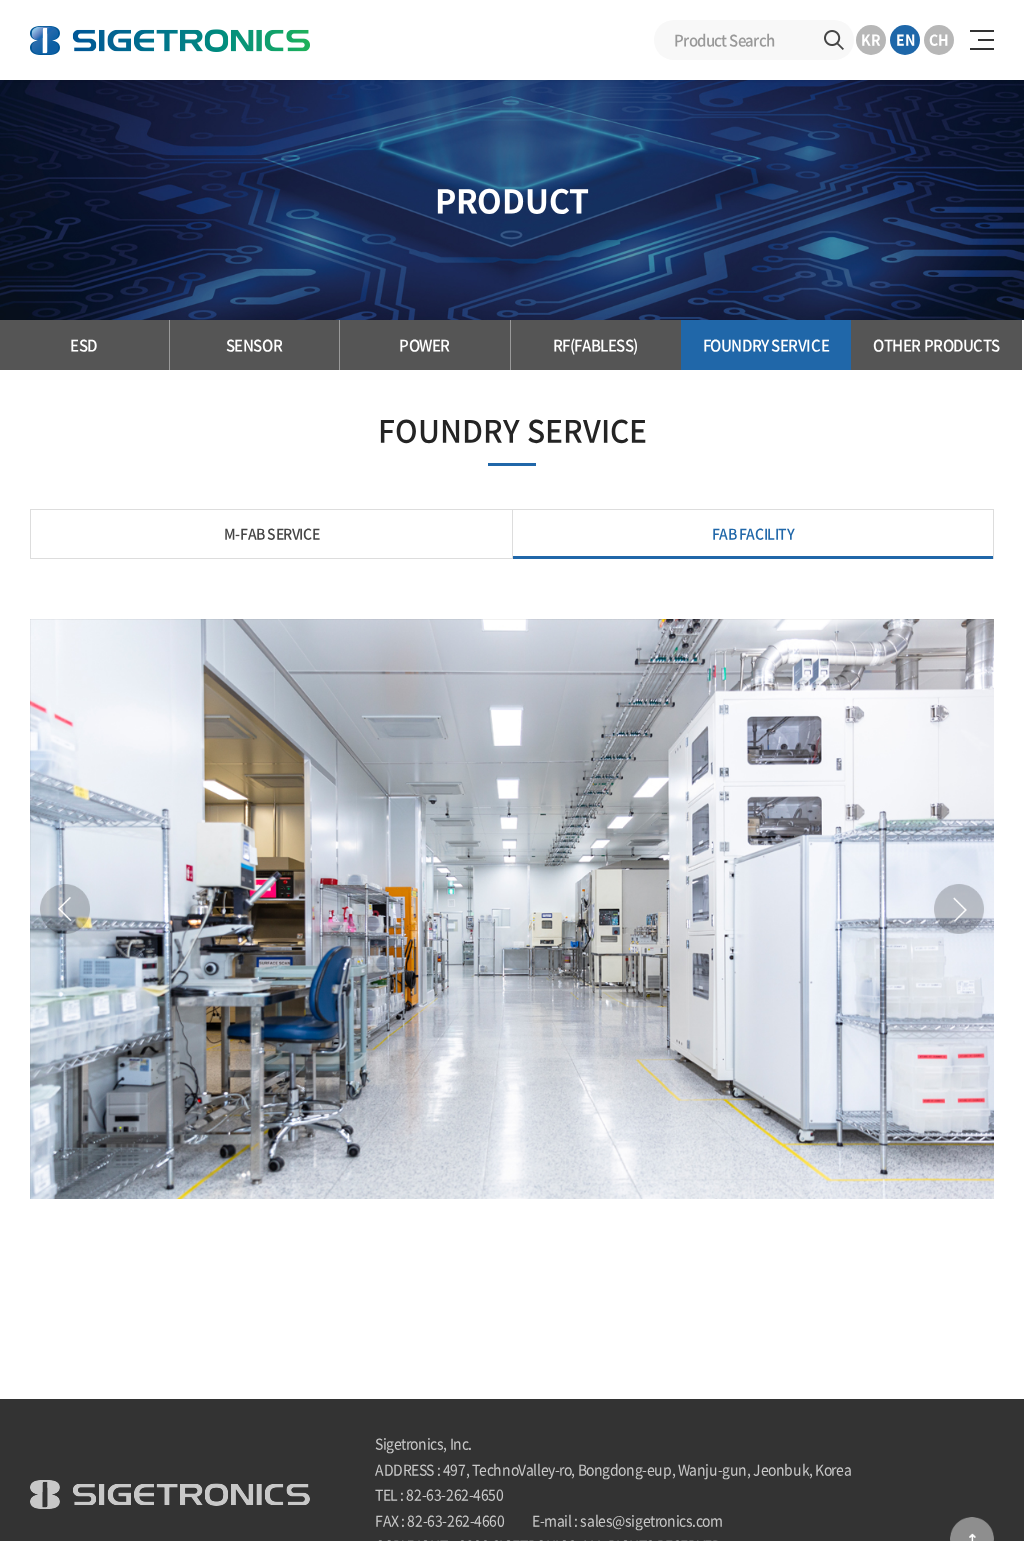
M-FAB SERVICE (271, 533)
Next (959, 909)
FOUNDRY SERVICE (766, 345)
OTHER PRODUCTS (936, 345)
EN (905, 39)
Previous (65, 909)
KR (871, 39)
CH (939, 39)
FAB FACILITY (753, 533)
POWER (424, 345)
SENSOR (254, 345)
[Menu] (982, 40)
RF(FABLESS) (595, 345)
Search (834, 40)
